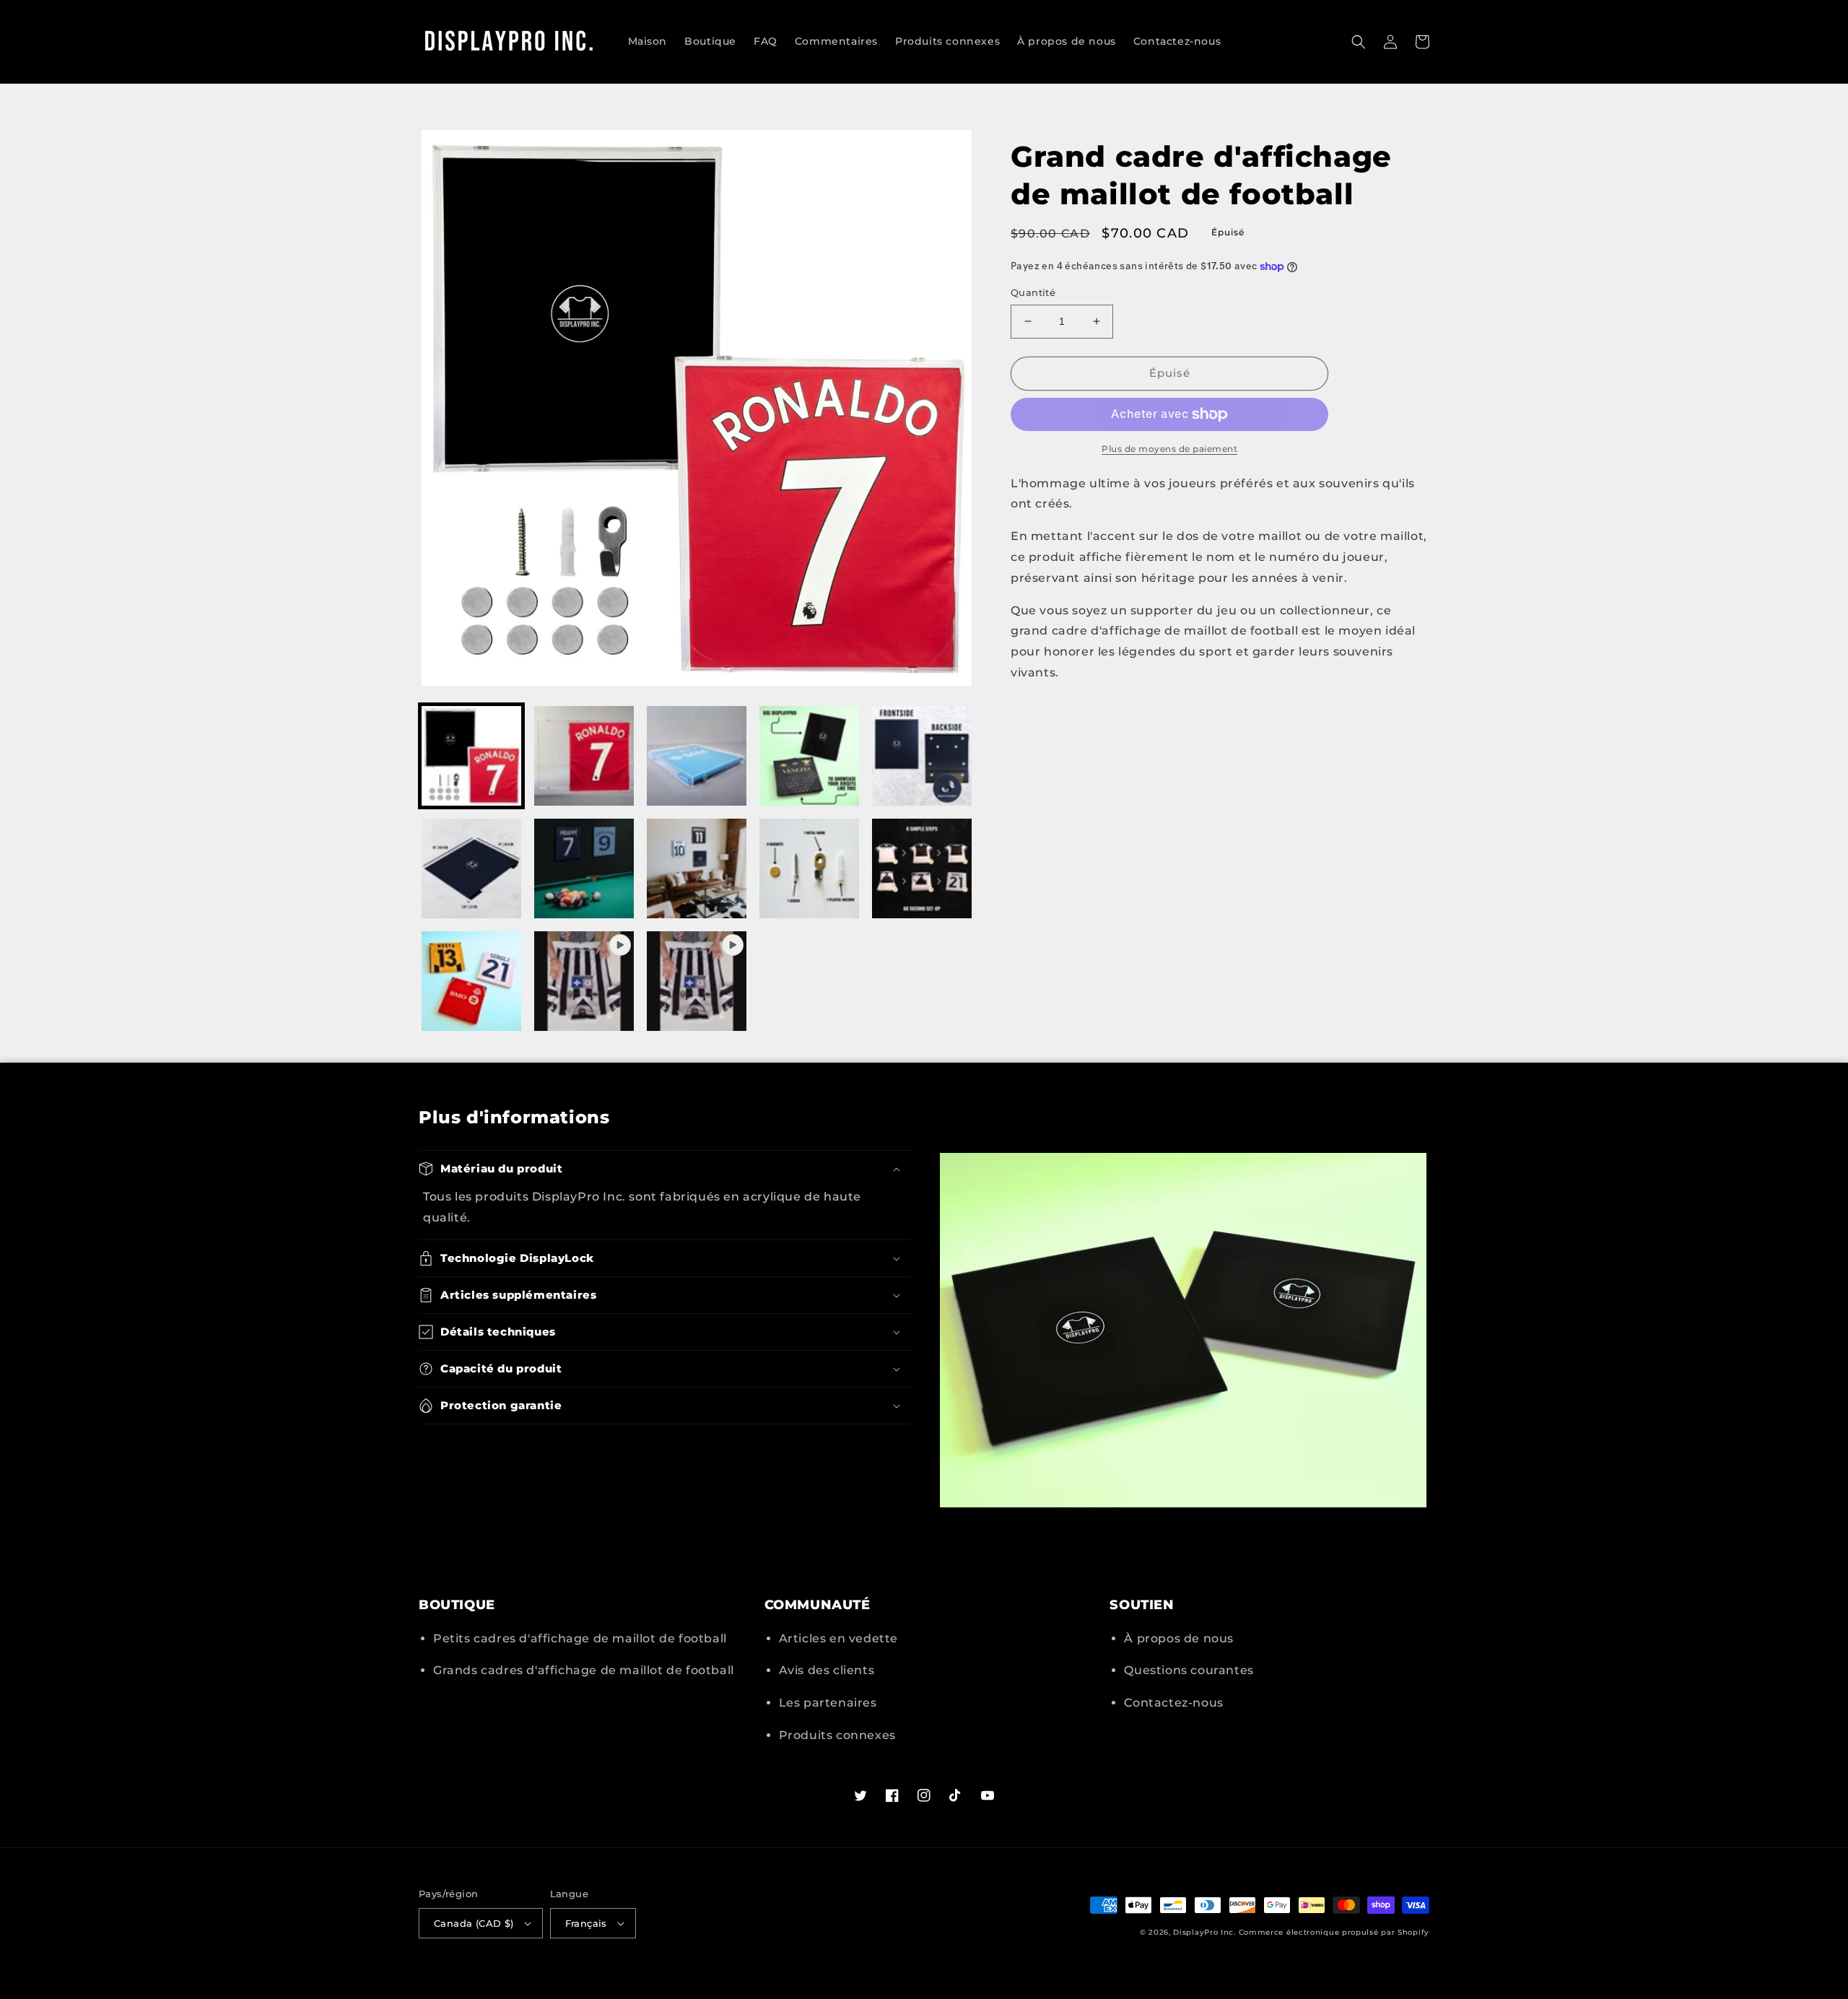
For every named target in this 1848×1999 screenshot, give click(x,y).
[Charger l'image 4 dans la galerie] (809, 756)
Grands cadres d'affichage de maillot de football (584, 1670)
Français (586, 1923)
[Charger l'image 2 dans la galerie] (584, 756)
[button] (1359, 42)
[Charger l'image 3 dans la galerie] (697, 756)
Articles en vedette (838, 1638)
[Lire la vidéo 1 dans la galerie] (584, 981)
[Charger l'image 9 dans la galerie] (809, 868)
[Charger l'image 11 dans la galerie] (471, 981)
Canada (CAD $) (474, 1923)
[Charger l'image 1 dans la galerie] (471, 756)
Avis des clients (827, 1670)
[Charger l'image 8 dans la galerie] (697, 868)
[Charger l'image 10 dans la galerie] (922, 868)
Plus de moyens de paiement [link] (1169, 449)
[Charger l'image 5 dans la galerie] (922, 756)
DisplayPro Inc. (1204, 1932)
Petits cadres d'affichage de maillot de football (580, 1638)
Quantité (1033, 292)
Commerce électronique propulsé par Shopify (1334, 1932)
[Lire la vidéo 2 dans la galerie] (697, 981)
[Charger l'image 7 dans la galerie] (584, 868)
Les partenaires (828, 1703)
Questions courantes (1189, 1670)
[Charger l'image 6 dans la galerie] (471, 868)
